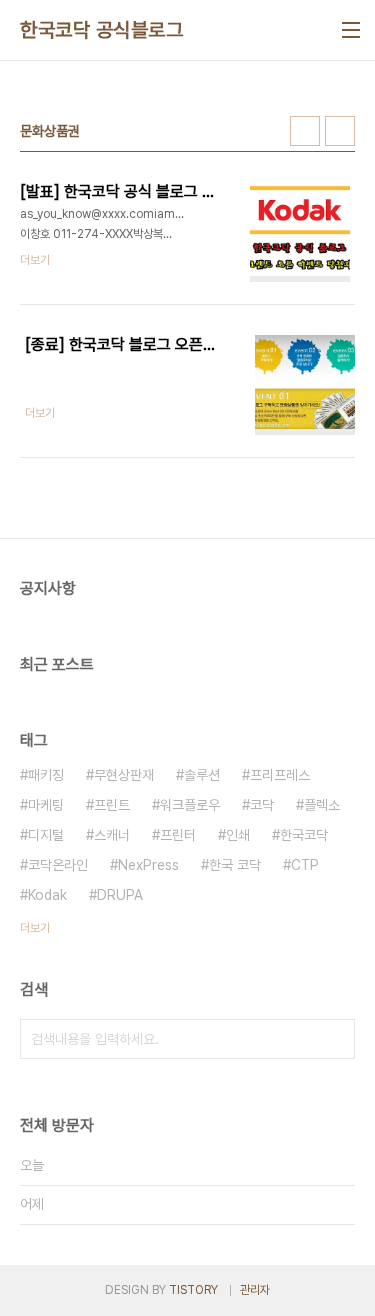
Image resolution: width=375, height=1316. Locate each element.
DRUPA (120, 895)
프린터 (178, 835)
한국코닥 (304, 835)
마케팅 (46, 805)
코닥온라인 (58, 865)
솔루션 (202, 775)
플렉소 (322, 805)
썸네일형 (305, 131)
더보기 (35, 928)
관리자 (255, 1290)
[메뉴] (351, 30)
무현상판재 (124, 775)
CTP (305, 865)
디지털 (46, 835)
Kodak (47, 895)
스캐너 (112, 835)
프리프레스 (280, 775)
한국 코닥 (235, 865)
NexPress (148, 865)
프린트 (112, 805)
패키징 (46, 775)
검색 (335, 1039)
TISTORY (193, 1290)
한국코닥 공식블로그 (101, 30)
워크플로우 (190, 805)
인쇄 (238, 835)
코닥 (262, 805)
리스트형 (340, 131)
